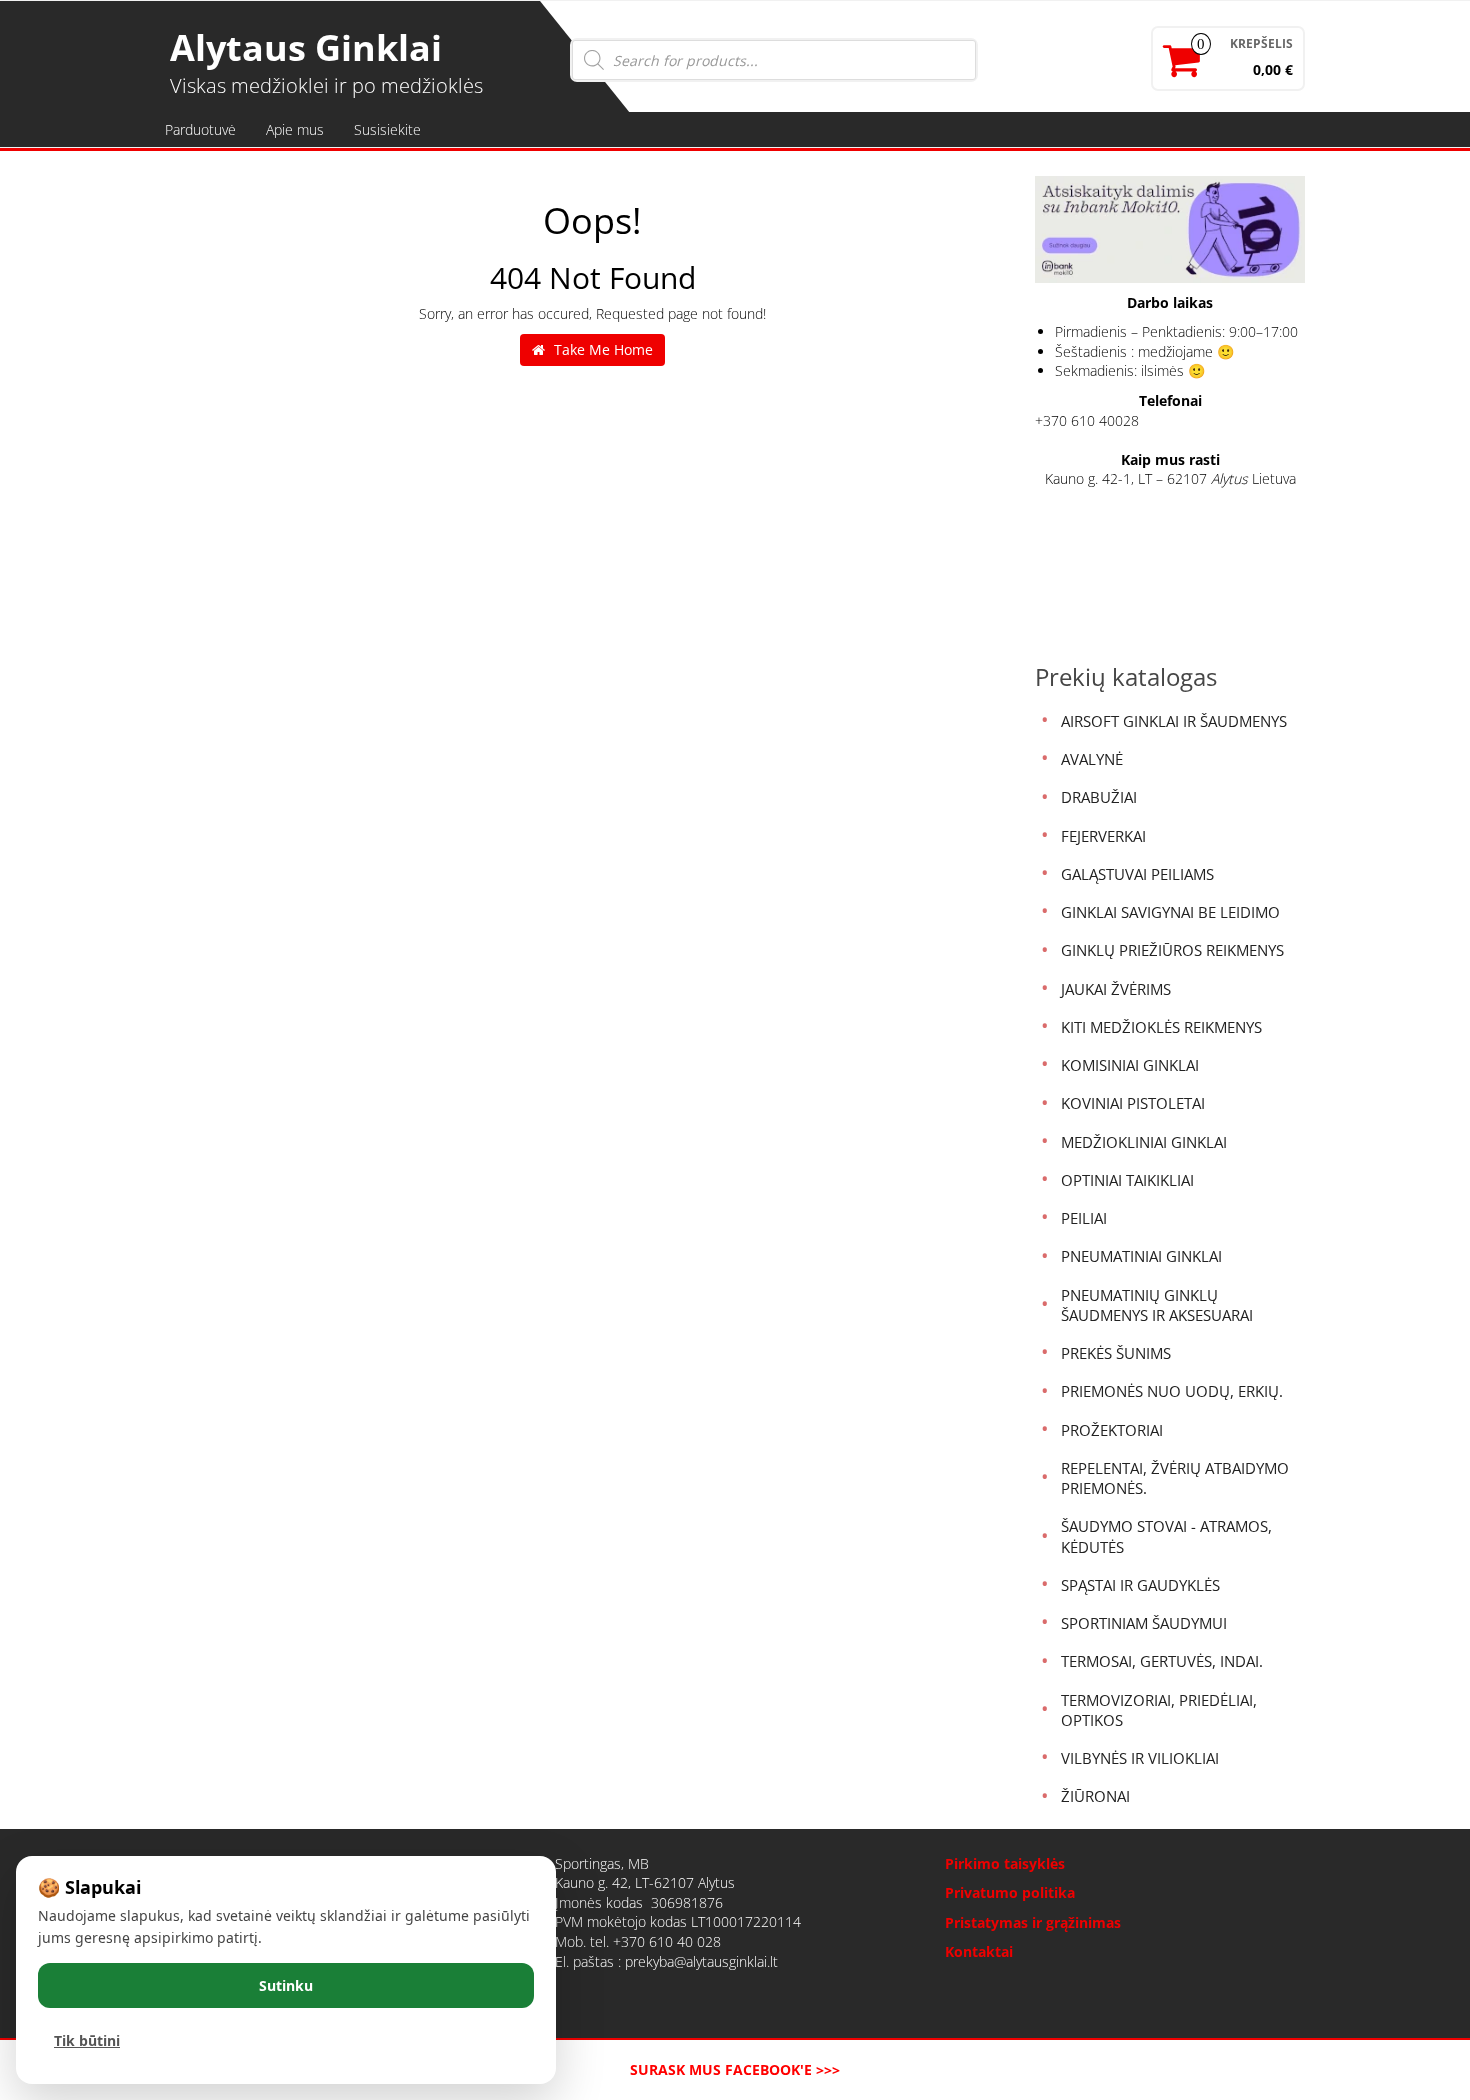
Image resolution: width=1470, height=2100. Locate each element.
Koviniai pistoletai (1133, 1103)
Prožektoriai (1112, 1430)
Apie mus (295, 129)
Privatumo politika (1010, 1892)
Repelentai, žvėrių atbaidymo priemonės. (1175, 1478)
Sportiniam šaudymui (1144, 1623)
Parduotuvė (200, 129)
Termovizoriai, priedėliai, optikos (1159, 1710)
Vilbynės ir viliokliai (1140, 1758)
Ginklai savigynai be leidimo (1170, 912)
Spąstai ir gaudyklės (1140, 1585)
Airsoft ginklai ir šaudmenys (1174, 721)
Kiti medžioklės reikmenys (1161, 1027)
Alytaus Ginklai (306, 47)
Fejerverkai (1103, 836)
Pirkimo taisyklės (1005, 1863)
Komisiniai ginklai (1130, 1065)
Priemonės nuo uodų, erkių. (1172, 1391)
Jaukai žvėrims (1116, 989)
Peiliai (1084, 1218)
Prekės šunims (1116, 1353)
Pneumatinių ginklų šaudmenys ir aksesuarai (1157, 1305)
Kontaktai (979, 1951)
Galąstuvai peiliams (1137, 874)
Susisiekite (387, 129)
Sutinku (286, 1985)
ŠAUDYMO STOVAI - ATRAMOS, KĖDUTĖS (1166, 1536)
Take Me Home (601, 349)
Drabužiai (1099, 797)
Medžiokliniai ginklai (1144, 1142)
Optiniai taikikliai (1127, 1180)
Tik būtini (87, 2040)
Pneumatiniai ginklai (1141, 1256)
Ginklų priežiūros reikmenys (1172, 950)
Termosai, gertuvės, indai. (1162, 1661)
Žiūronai (1095, 1796)
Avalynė (1092, 759)
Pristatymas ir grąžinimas (1033, 1922)
